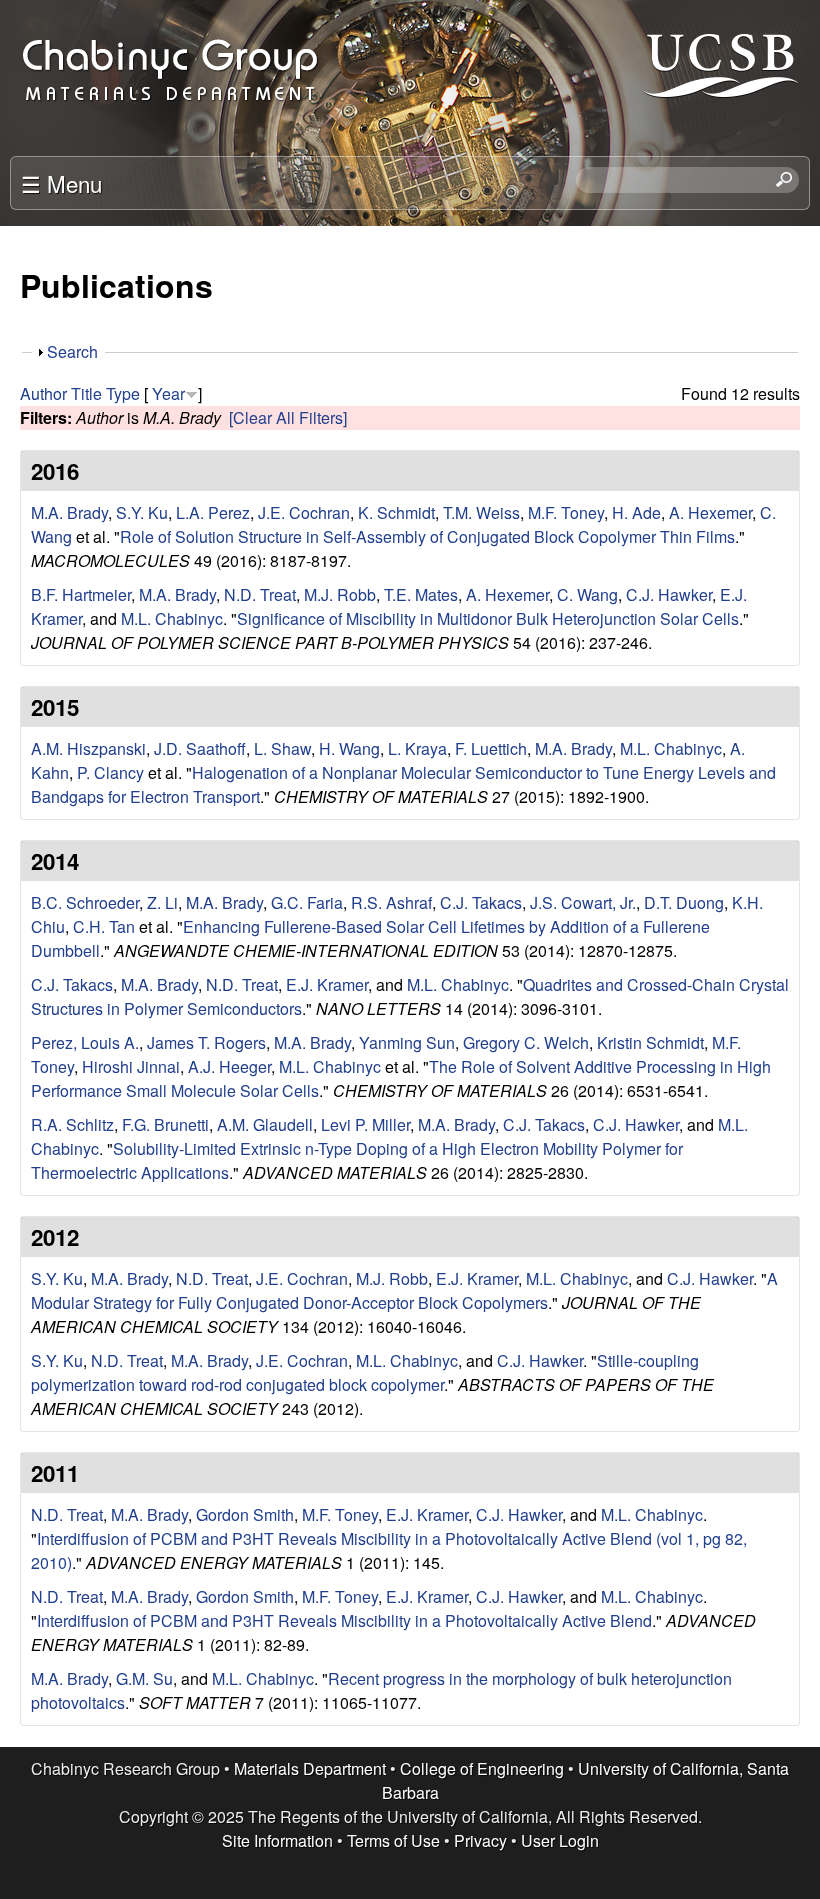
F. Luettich (491, 748)
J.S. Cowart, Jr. (583, 902)
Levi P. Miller (365, 1124)
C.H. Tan (104, 926)
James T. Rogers (206, 1042)
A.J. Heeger (229, 1066)
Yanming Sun (407, 1042)
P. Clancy (110, 772)
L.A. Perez (213, 512)
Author (43, 393)
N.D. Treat (260, 594)
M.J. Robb (340, 594)
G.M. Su (144, 1678)
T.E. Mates (421, 594)
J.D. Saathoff (200, 748)
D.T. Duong (684, 902)
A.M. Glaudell (265, 1124)
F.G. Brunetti (165, 1124)
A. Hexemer (710, 512)
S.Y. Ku (142, 512)
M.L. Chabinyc (172, 618)
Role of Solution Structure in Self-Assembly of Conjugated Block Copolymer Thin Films (427, 536)
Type (123, 393)
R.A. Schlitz (72, 1124)
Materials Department (310, 1768)
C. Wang (587, 594)
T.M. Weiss (481, 512)
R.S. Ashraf (391, 902)
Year (168, 393)
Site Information (277, 1840)
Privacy (480, 1840)
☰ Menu (61, 183)
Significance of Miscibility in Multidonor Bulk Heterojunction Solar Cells (488, 618)
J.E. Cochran (304, 512)
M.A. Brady (69, 512)
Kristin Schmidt (650, 1042)
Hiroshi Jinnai (131, 1066)
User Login (560, 1840)
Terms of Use (393, 1840)
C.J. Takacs (481, 902)
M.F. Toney (566, 512)
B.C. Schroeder (85, 902)
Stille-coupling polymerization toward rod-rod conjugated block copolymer (365, 1372)
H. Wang (349, 748)
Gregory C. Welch (526, 1042)
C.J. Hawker (669, 594)
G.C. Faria (307, 902)
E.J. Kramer (327, 984)
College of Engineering (482, 1768)
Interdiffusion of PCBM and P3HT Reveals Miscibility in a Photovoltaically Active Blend (344, 1620)
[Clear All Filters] (288, 417)
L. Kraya (417, 748)
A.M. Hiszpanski (88, 748)
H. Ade (636, 512)
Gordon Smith (245, 1514)
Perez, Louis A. (85, 1042)
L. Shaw (282, 748)
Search (72, 351)
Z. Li (162, 902)
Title (86, 393)
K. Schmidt (396, 512)
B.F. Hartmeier (81, 594)
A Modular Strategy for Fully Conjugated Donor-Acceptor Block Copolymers (404, 1290)
